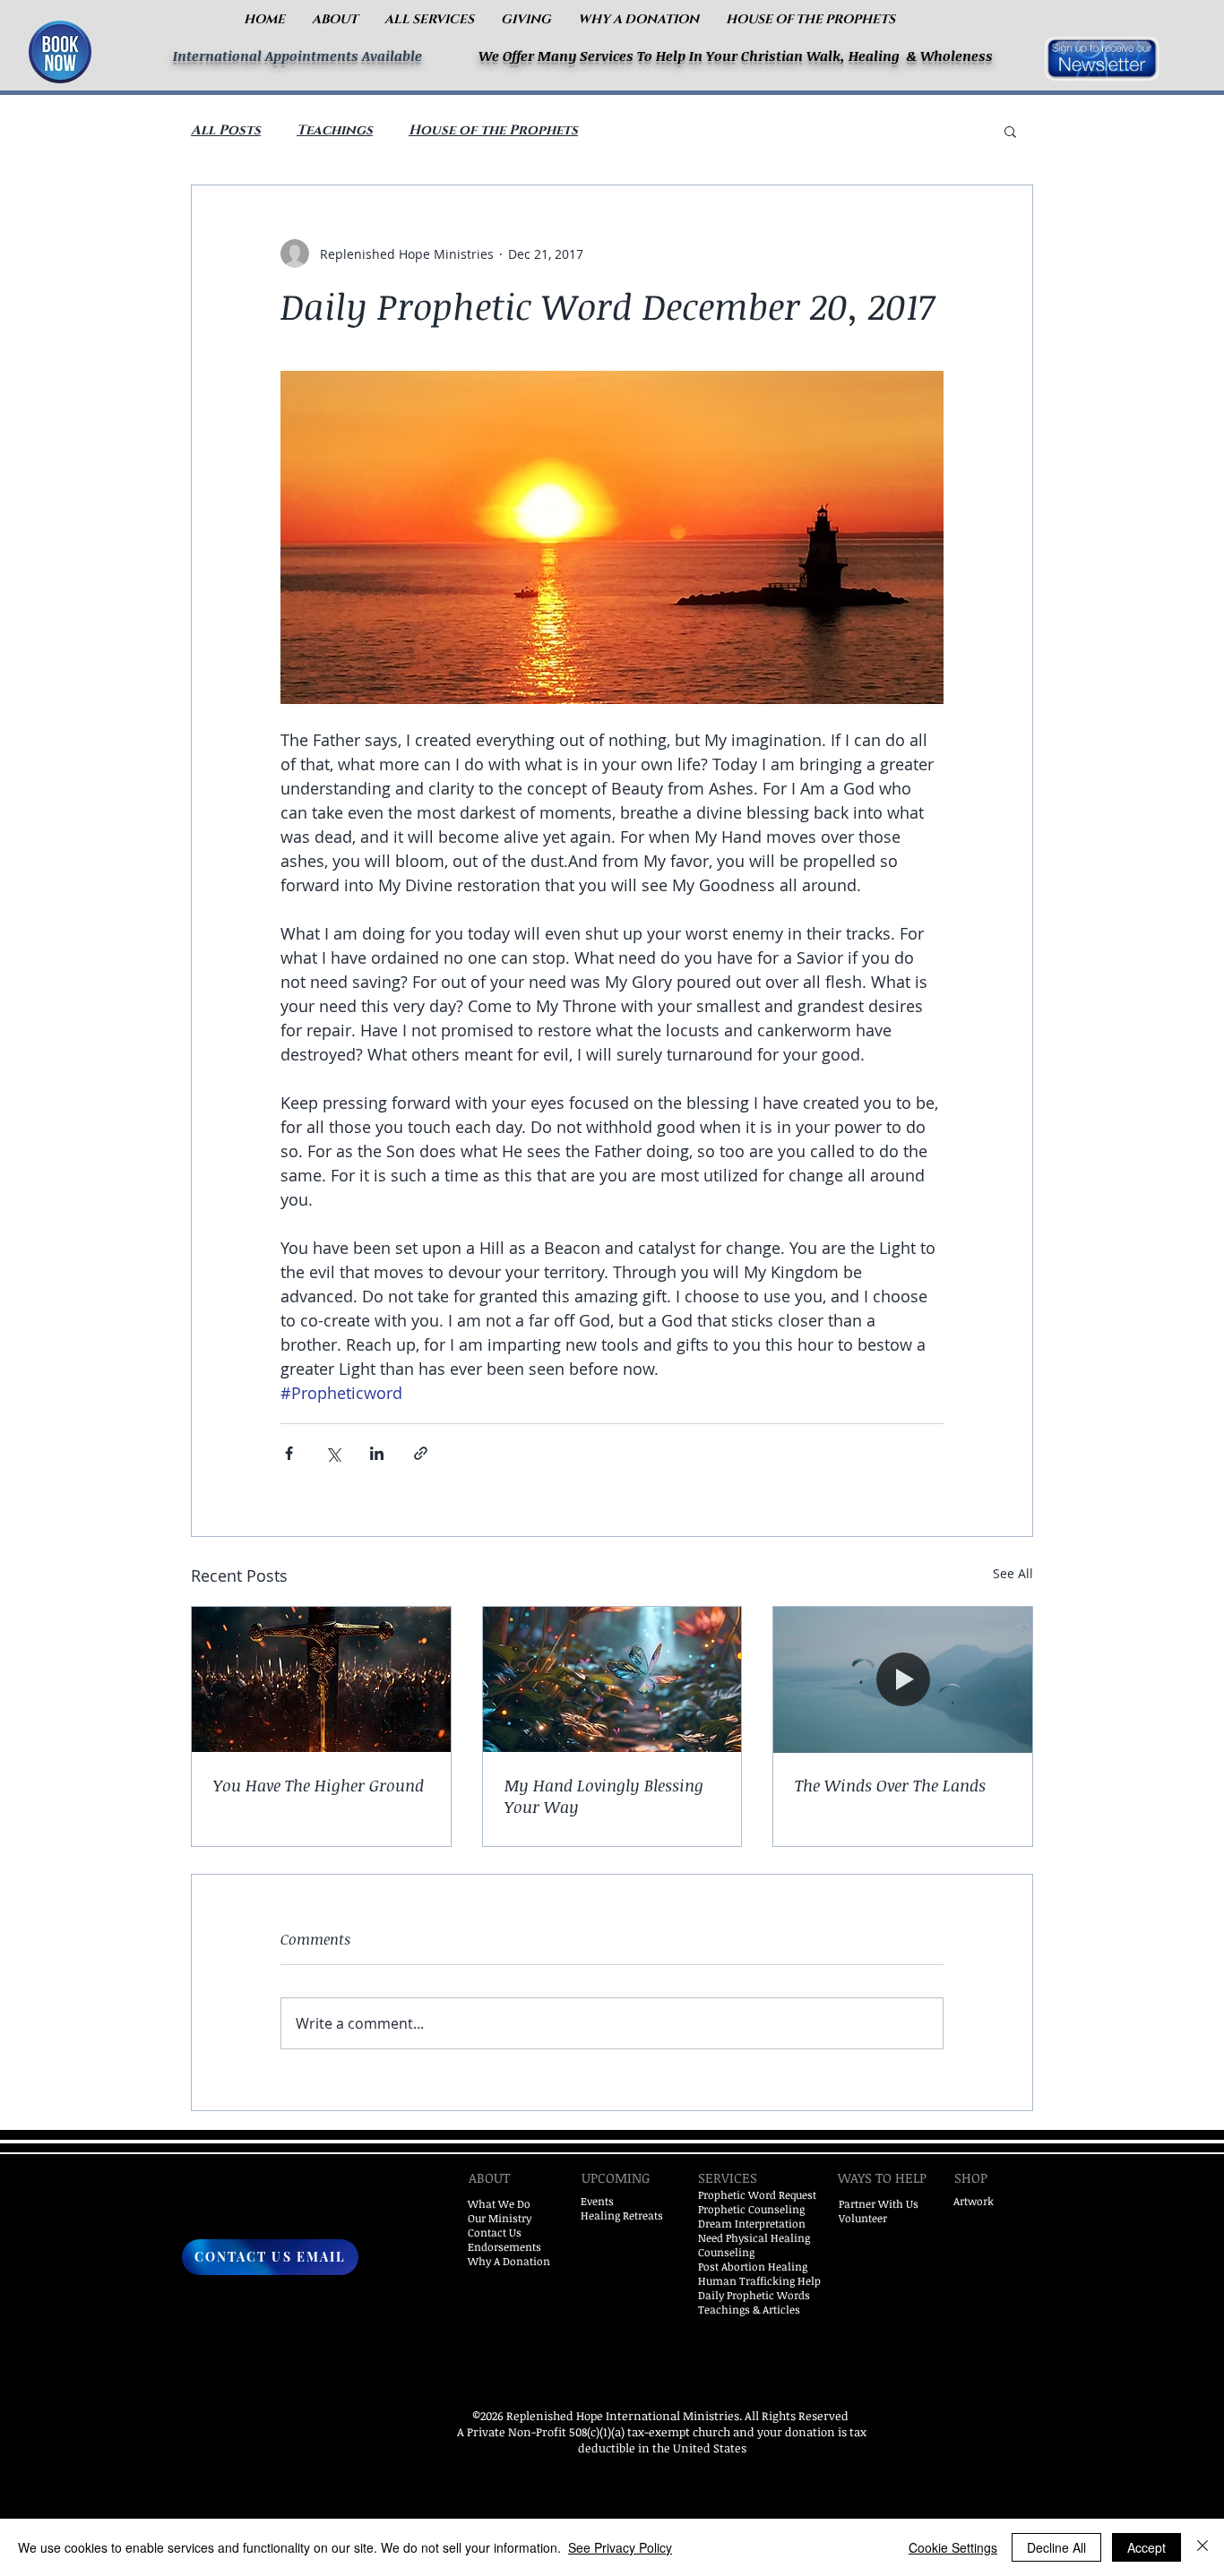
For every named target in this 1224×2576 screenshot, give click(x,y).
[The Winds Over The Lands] (903, 1679)
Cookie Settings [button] (953, 2547)
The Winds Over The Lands (890, 1785)
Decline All (1056, 2547)
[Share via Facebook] (289, 1453)
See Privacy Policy (620, 2547)
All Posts (226, 131)
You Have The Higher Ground (319, 1785)
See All (1013, 1573)
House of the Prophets (493, 131)
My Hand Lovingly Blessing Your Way (604, 1796)
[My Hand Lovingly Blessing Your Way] (612, 1679)
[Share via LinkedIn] (377, 1453)
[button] (335, 19)
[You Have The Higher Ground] (321, 1679)
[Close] (1202, 2547)
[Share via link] (421, 1453)
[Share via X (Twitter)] (333, 1453)
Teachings (335, 131)
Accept (1146, 2547)
